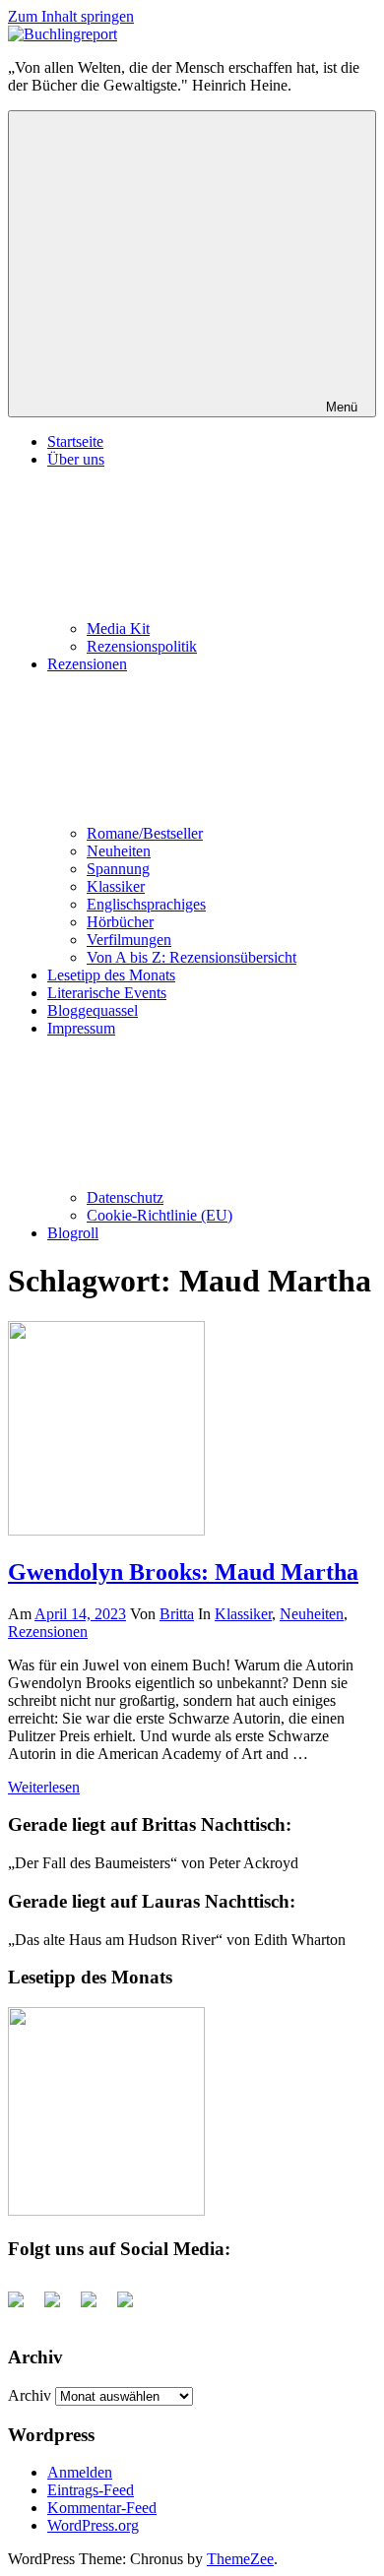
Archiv (30, 2395)
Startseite (75, 441)
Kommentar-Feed (102, 2508)
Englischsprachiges (146, 904)
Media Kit (118, 628)
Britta (177, 1614)
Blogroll (73, 1233)
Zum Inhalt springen (71, 16)
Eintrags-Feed (91, 2490)
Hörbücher (120, 922)
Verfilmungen (129, 940)
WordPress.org (93, 2525)
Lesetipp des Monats (111, 975)
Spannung (118, 869)
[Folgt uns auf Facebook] (24, 2307)
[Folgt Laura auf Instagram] (133, 2307)
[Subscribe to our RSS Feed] (96, 2307)
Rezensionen (48, 1632)
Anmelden (80, 2472)
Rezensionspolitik (142, 646)
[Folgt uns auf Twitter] (60, 2307)
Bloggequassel (93, 1010)
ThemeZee (240, 2559)
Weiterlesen (44, 1787)
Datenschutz (125, 1197)
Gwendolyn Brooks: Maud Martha (183, 1572)
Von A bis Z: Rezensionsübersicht (192, 957)
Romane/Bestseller (145, 833)
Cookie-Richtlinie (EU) (160, 1215)
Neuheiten (119, 851)
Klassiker (116, 886)
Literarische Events (107, 993)
